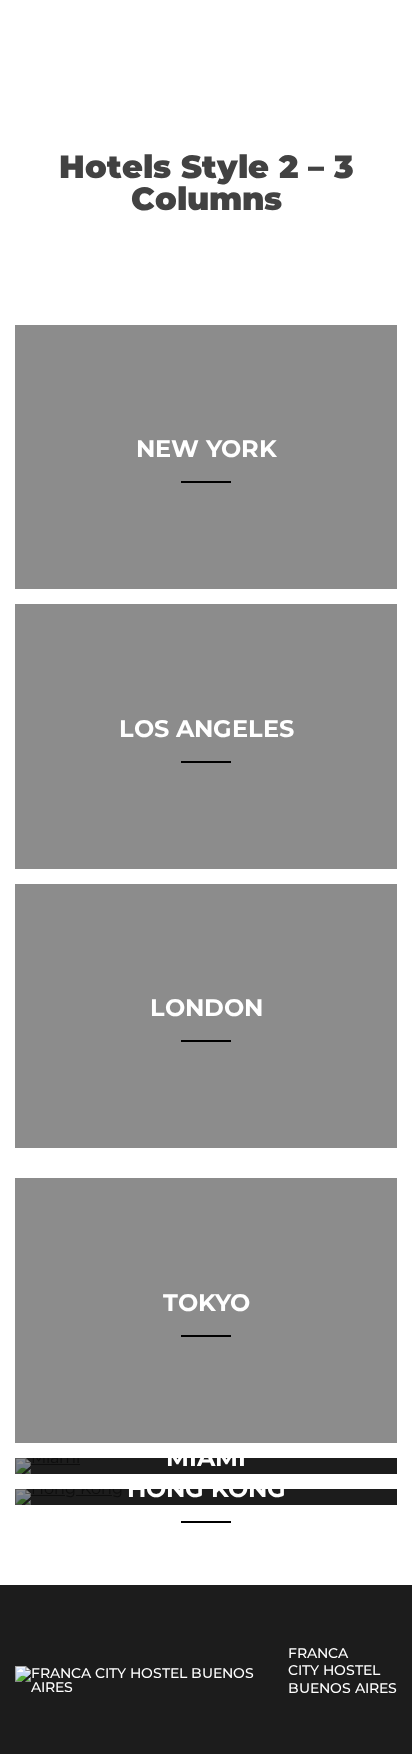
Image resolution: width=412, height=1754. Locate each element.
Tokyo (206, 1302)
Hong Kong (206, 1488)
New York (206, 448)
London (206, 1007)
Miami (206, 1457)
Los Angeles (206, 728)
